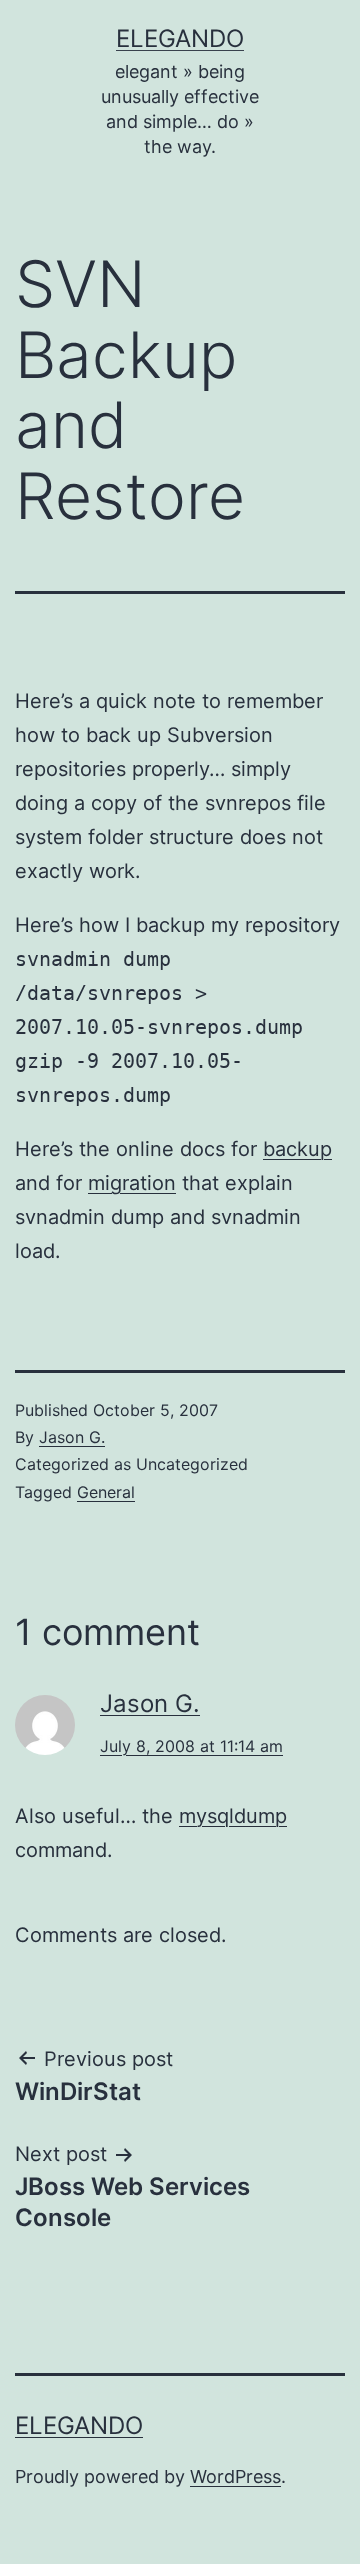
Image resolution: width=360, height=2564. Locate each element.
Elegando (180, 38)
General (106, 1492)
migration (132, 1183)
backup (297, 1149)
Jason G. (72, 1437)
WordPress (235, 2476)
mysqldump (233, 1816)
